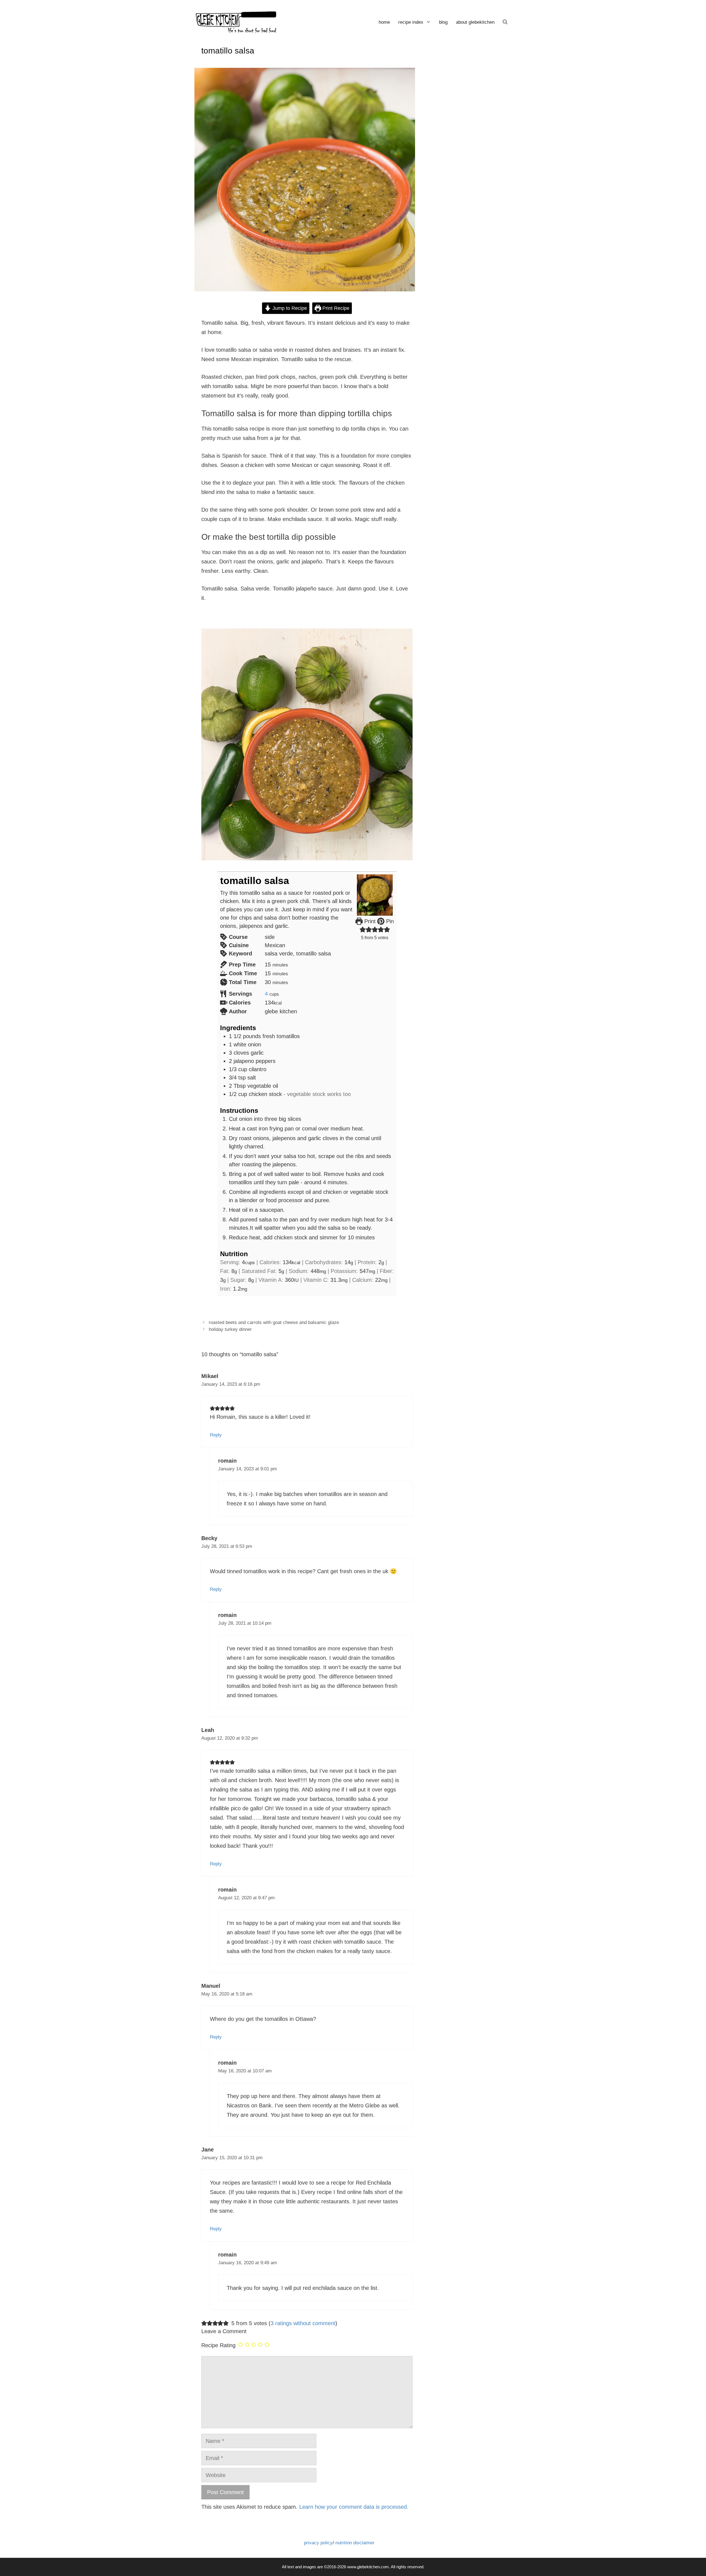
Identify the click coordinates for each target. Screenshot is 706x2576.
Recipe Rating (218, 2345)
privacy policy (318, 2543)
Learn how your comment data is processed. (354, 2507)
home (384, 22)
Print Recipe (335, 308)
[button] (363, 930)
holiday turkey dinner (230, 1329)
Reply (216, 1435)
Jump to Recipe (289, 308)
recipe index (411, 22)
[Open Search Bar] (505, 22)
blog (443, 22)
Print (369, 921)
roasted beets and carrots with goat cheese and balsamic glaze (274, 1322)
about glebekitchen (475, 22)
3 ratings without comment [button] (303, 2323)
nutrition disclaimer (355, 2543)
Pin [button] (389, 921)
